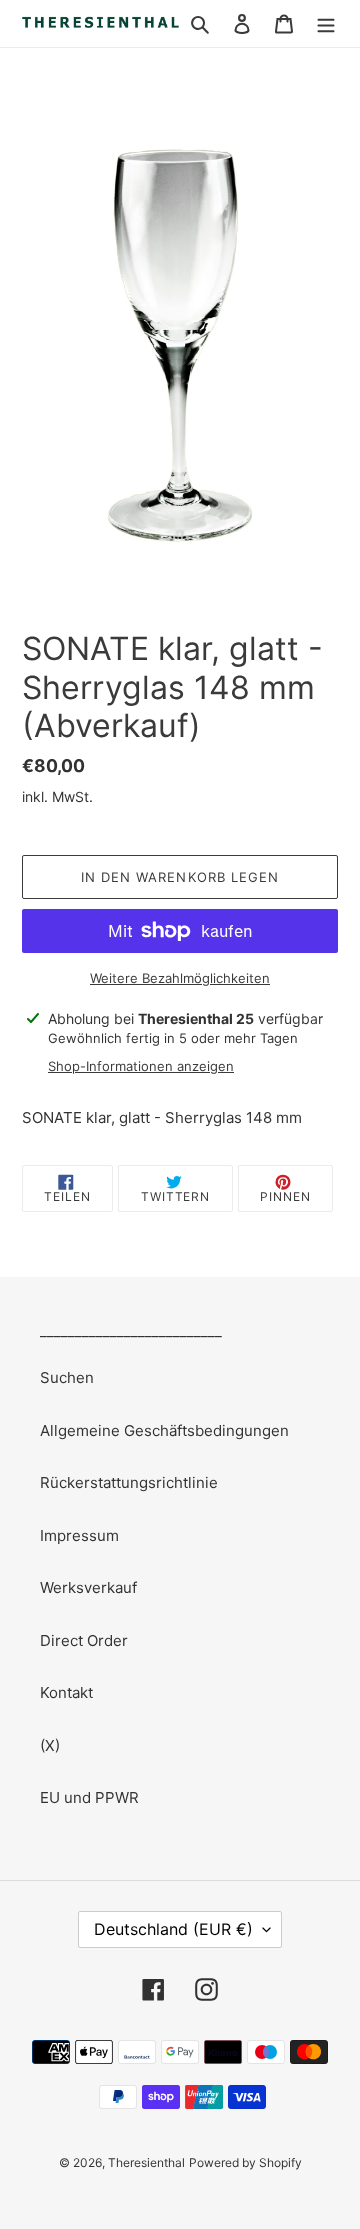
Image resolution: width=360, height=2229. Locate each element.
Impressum (79, 1535)
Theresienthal (146, 2162)
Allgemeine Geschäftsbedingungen (164, 1430)
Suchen (67, 1377)
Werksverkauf (88, 1587)
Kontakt (66, 1692)
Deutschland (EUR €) (173, 1929)
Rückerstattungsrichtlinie (129, 1482)
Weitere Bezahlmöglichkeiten (180, 978)
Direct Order (84, 1640)
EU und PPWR (89, 1797)
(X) (50, 1745)
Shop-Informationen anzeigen (141, 1066)
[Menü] (326, 23)
